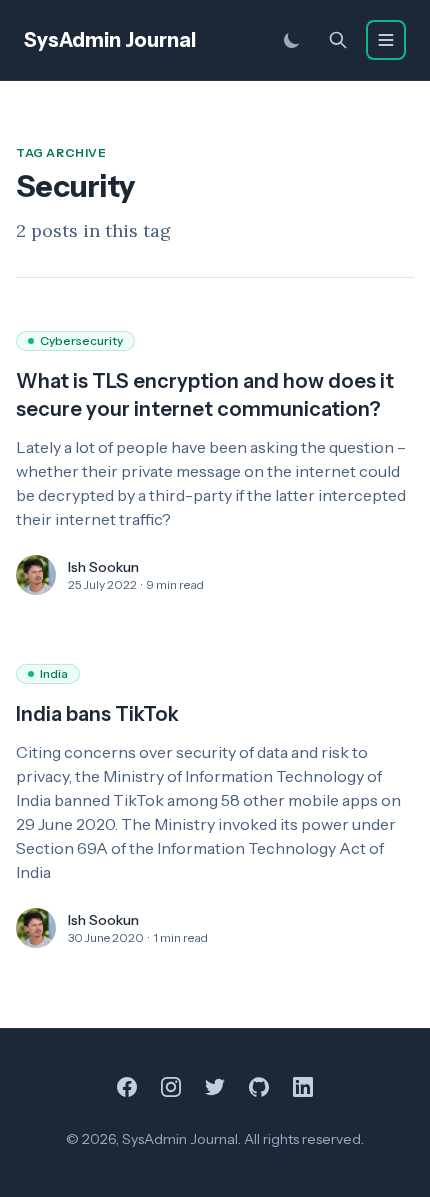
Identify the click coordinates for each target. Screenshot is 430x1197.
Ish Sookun (103, 567)
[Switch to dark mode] (292, 40)
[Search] (338, 40)
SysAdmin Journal (110, 40)
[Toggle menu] (386, 40)
